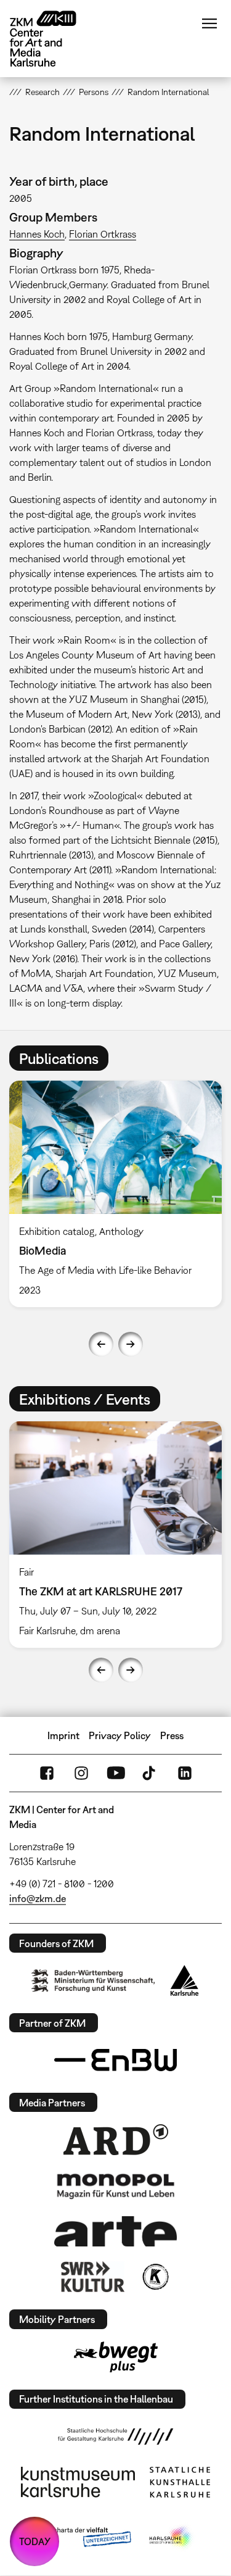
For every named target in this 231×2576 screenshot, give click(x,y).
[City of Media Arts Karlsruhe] (171, 2538)
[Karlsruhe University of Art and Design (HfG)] (116, 2437)
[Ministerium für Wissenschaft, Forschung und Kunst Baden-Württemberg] (93, 1981)
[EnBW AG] (116, 2060)
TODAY (35, 2541)
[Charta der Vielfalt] (83, 2538)
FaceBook (47, 1773)
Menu (209, 23)
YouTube (116, 1773)
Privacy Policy (120, 1735)
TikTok (150, 1773)
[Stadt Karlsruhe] (184, 1980)
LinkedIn (185, 1773)
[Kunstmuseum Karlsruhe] (78, 2482)
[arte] (116, 2231)
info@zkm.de (38, 1898)
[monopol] (116, 2185)
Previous (101, 1344)
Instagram (81, 1773)
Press (172, 1735)
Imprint (63, 1735)
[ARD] (116, 2140)
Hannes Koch (37, 234)
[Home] (52, 39)
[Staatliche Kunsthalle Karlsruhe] (180, 2482)
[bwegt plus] (116, 2357)
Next (131, 1344)
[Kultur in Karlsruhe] (155, 2277)
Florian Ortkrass (103, 234)
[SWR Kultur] (93, 2277)
